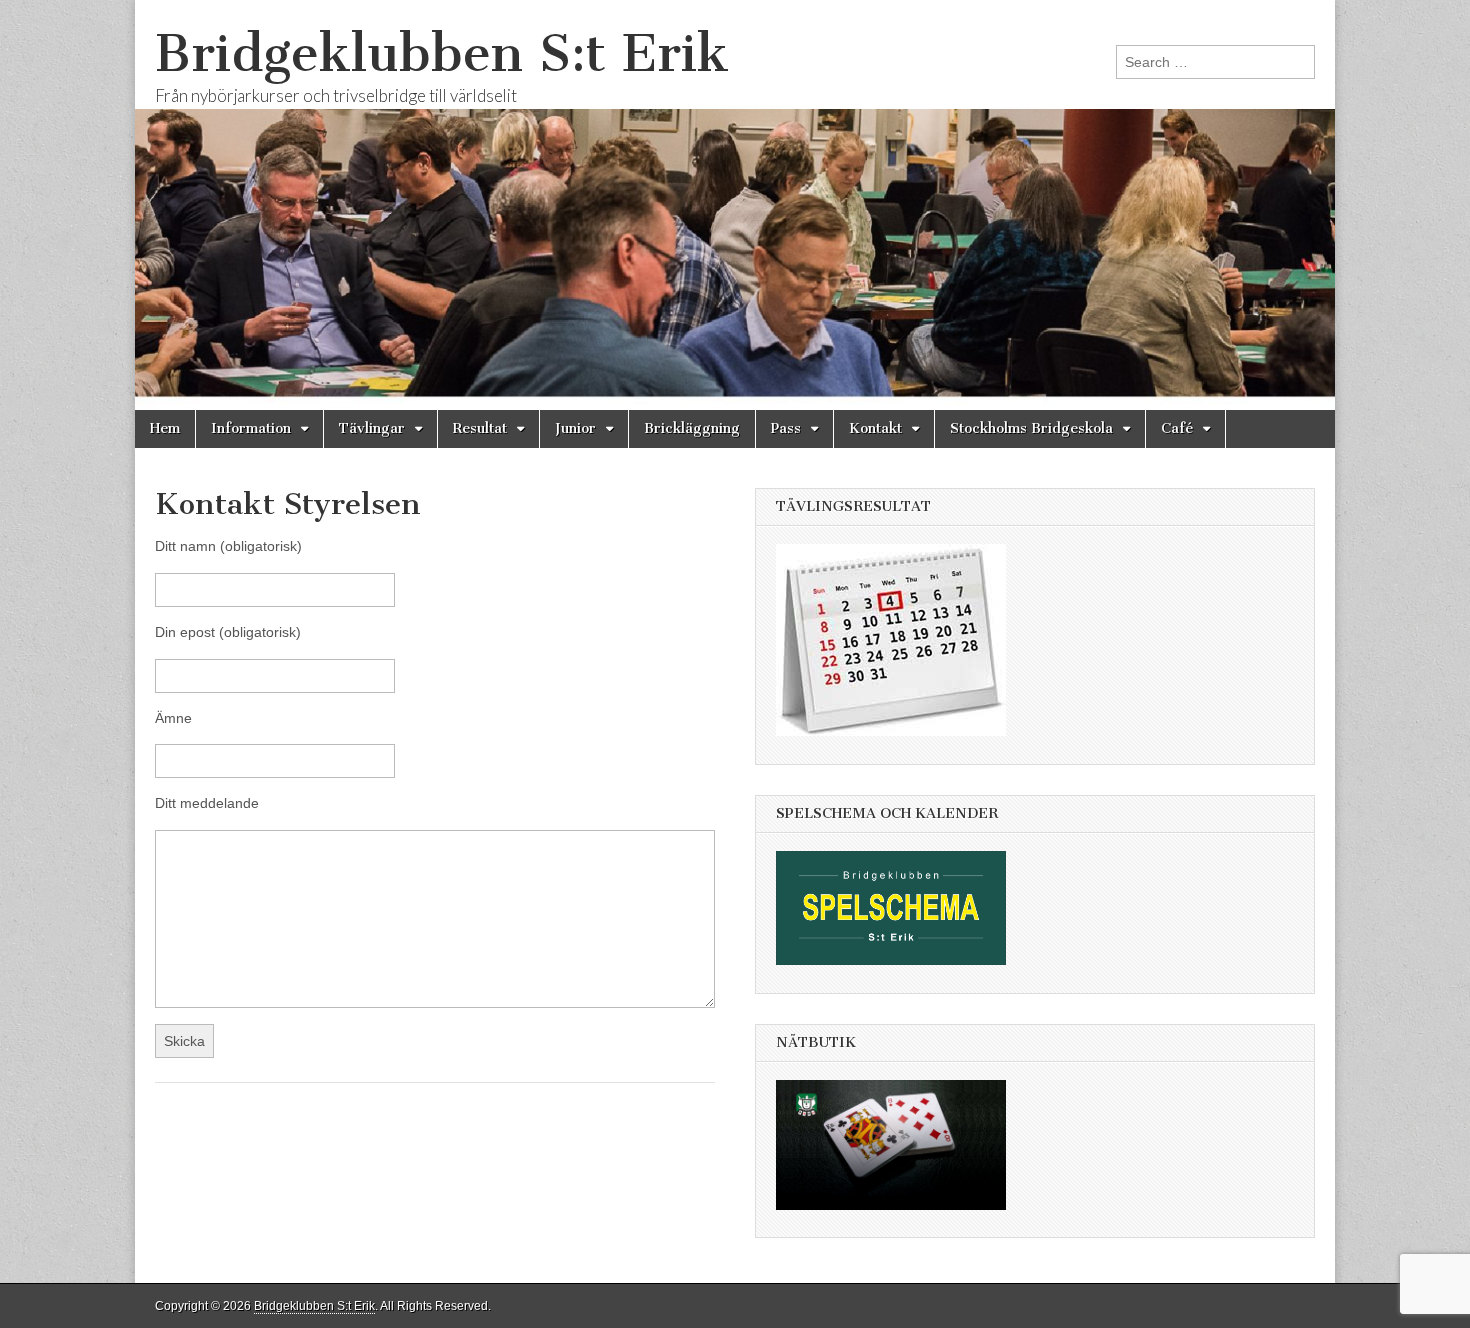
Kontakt (875, 428)
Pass (786, 428)
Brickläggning (692, 428)
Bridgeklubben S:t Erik (442, 53)
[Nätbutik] (901, 1225)
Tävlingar (372, 428)
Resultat (480, 428)
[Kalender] (901, 751)
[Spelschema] (901, 980)
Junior (575, 428)
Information (251, 428)
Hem (165, 428)
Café (1177, 428)
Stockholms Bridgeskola (1031, 428)
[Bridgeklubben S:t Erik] (735, 205)
